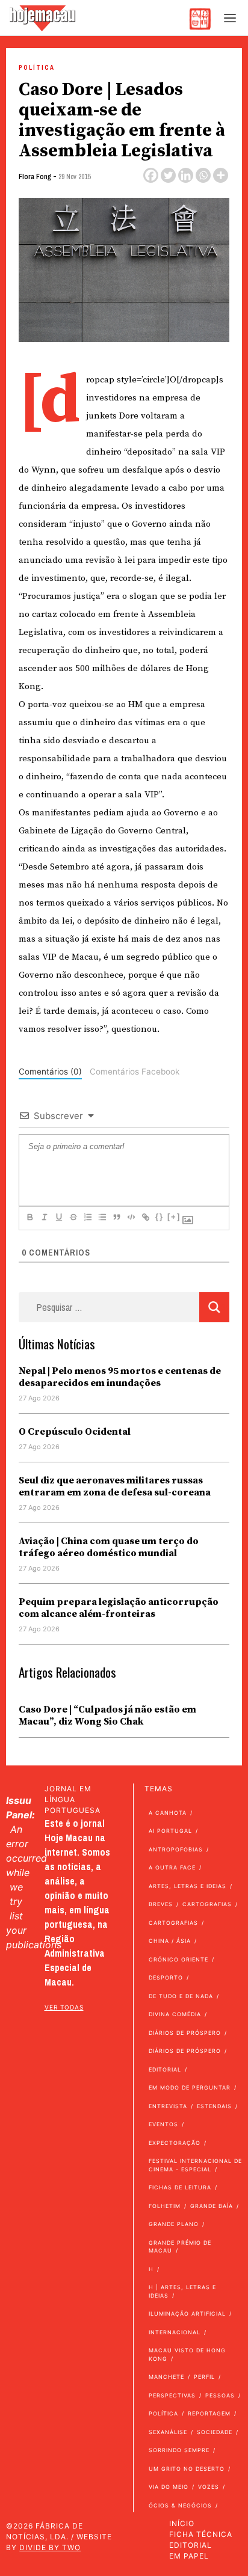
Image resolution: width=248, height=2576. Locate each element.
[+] (174, 1217)
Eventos (163, 2124)
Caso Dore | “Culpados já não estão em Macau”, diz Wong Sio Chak (107, 1716)
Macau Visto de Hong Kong (187, 2354)
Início (182, 2523)
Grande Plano (174, 2224)
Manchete (166, 2377)
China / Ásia (170, 1941)
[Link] (145, 1217)
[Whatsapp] (203, 175)
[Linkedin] (186, 175)
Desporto (166, 1977)
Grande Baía (212, 2206)
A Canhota (168, 1813)
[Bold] (29, 1217)
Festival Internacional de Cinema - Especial (195, 2165)
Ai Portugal (170, 1831)
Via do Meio (169, 2487)
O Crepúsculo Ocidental (75, 1432)
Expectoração (175, 2143)
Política (37, 68)
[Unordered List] (102, 1217)
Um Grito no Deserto (187, 2469)
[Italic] (44, 1217)
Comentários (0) (50, 1072)
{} (160, 1217)
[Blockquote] (116, 1217)
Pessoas (220, 2395)
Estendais (214, 2106)
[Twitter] (168, 175)
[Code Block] (131, 1217)
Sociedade (215, 2432)
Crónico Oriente (178, 1959)
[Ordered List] (87, 1217)
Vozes (209, 2487)
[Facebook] (151, 175)
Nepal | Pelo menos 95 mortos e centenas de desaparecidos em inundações (120, 1377)
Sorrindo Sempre (179, 2450)
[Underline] (58, 1217)
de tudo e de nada (181, 1996)
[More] (221, 175)
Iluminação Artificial (187, 2314)
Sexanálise (168, 2432)
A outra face (172, 1867)
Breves (161, 1904)
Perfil (204, 2377)
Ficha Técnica (201, 2534)
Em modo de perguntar (190, 2087)
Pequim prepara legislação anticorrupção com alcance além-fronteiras (119, 1608)
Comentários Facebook (135, 1072)
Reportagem (209, 2413)
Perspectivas (172, 2395)
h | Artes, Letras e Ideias (182, 2291)
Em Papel (189, 2556)
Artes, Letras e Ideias (188, 1886)
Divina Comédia (175, 2014)
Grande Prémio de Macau (180, 2247)
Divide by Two (50, 2547)
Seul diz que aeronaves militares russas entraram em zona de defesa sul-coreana (115, 1486)
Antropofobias (176, 1849)
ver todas (64, 2007)
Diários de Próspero (185, 2033)
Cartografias (207, 1904)
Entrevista (168, 2106)
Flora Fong (35, 177)
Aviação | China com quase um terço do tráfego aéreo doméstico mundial (109, 1547)
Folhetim (165, 2206)
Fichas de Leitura (180, 2187)
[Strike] (73, 1217)
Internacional (175, 2332)
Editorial (165, 2069)
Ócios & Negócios (180, 2505)
